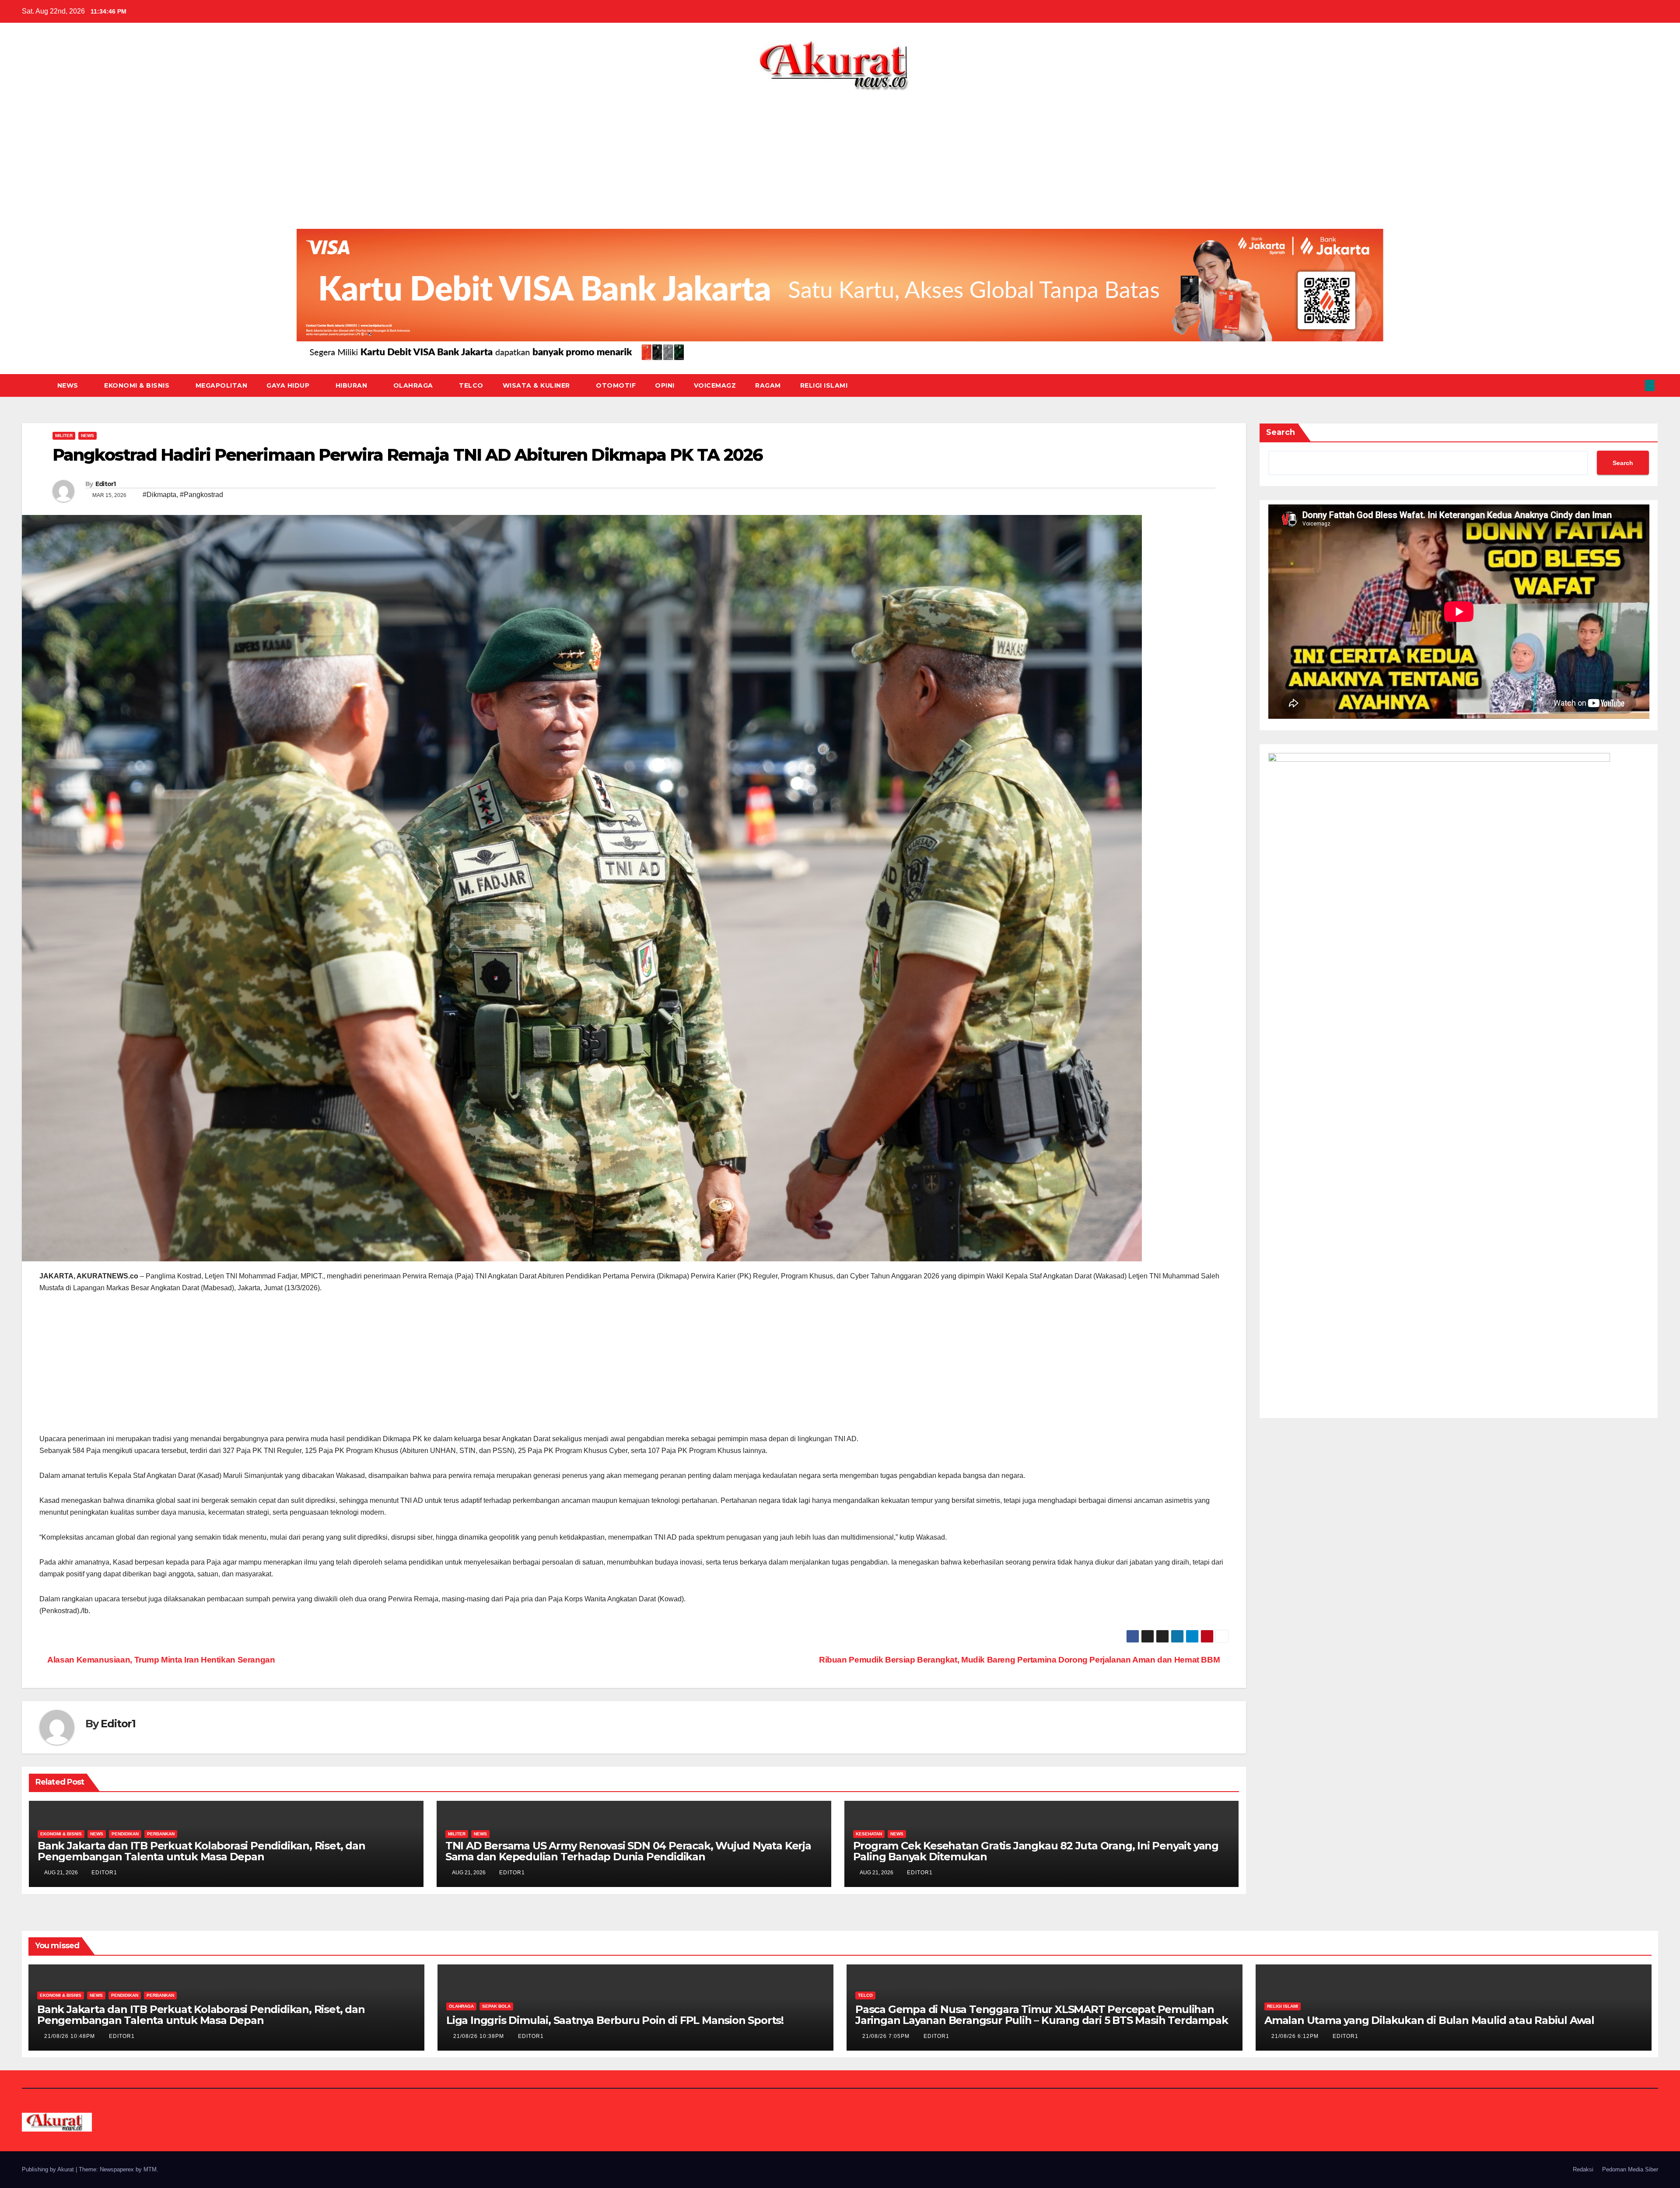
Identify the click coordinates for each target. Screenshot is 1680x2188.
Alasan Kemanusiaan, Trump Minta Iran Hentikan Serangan (161, 1660)
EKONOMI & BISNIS (138, 385)
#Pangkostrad (201, 495)
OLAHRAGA (414, 385)
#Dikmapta (159, 495)
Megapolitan (222, 385)
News (69, 385)
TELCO (471, 385)
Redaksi (1583, 2169)
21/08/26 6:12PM (1296, 2036)
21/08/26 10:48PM (70, 2036)
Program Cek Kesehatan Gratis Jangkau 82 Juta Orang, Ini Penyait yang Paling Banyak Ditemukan (1036, 1851)
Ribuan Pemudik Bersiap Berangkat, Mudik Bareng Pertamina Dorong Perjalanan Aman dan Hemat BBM (1020, 1660)
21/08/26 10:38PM (479, 2036)
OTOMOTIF (616, 385)
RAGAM (768, 385)
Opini (665, 385)
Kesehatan (869, 1834)
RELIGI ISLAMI (824, 385)
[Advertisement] (840, 157)
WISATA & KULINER (537, 385)
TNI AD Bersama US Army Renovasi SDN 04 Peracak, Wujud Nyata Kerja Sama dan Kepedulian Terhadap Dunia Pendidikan (628, 1851)
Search (1281, 432)
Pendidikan (125, 1834)
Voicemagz (715, 385)
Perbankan (161, 1834)
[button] (1635, 385)
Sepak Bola (496, 2006)
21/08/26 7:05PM (887, 2036)
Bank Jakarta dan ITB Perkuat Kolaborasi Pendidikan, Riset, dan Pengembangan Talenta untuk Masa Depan (201, 1851)
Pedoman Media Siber (1630, 2169)
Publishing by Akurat (49, 2169)
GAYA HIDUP (289, 385)
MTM (150, 2169)
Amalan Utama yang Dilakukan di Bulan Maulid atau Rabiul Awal (1429, 2020)
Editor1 (106, 484)
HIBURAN (352, 385)
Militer (64, 436)
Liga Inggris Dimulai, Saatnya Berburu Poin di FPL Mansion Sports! (615, 2020)
